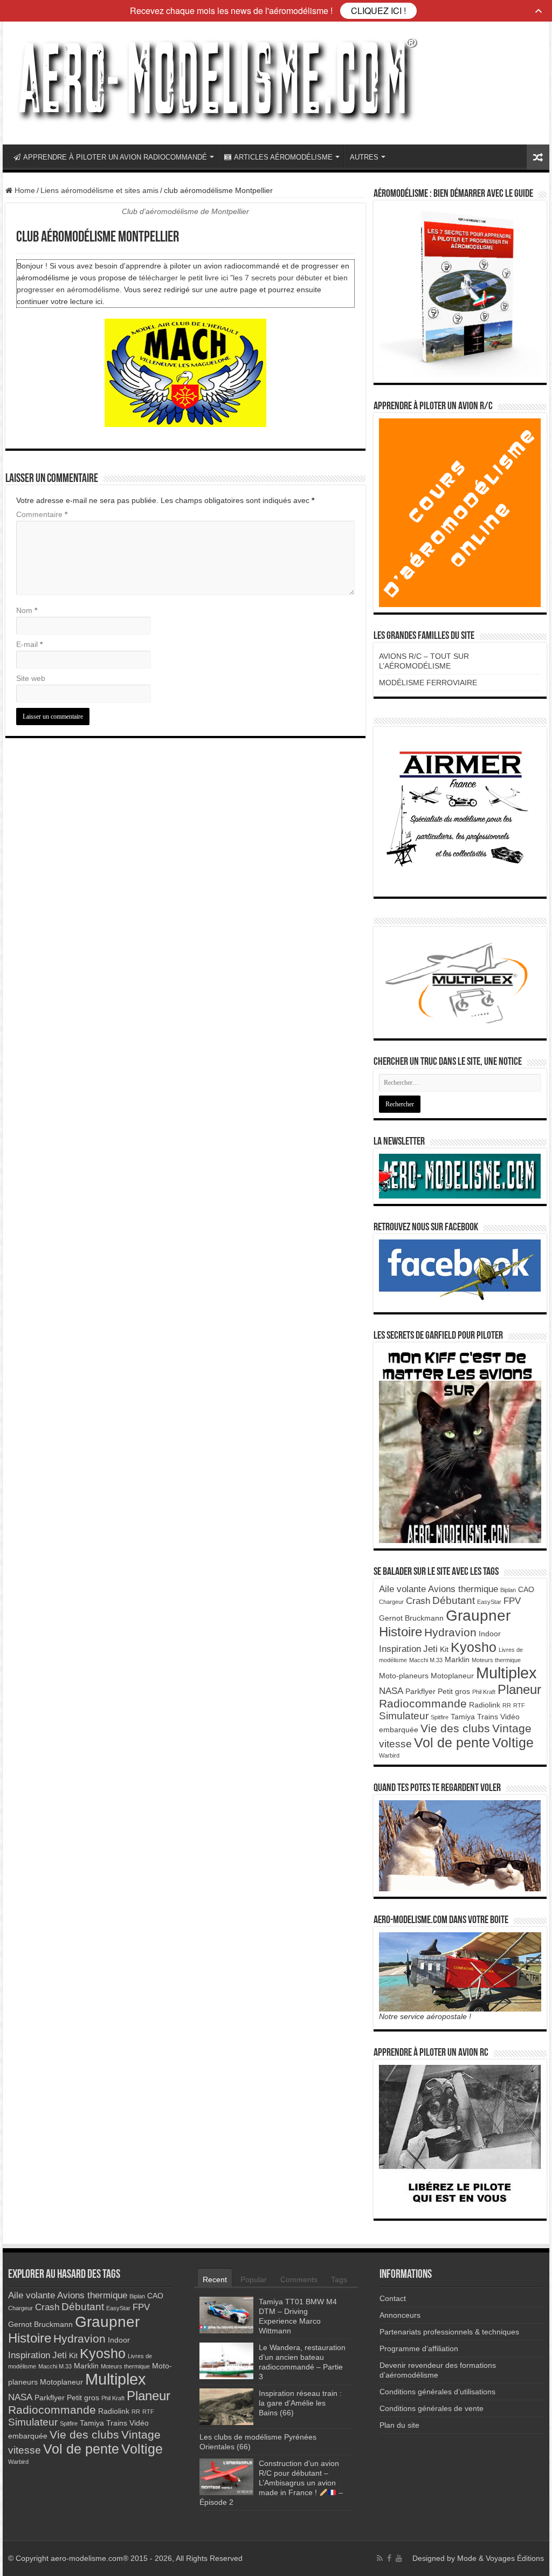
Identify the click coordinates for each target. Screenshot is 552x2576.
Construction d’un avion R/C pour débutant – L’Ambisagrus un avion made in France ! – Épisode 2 (271, 2483)
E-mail (29, 644)
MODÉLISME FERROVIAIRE (428, 683)
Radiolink (485, 1705)
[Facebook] (389, 2558)
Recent (215, 2279)
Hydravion (450, 1632)
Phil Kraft (484, 1692)
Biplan (508, 1590)
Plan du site (399, 2425)
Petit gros (454, 1691)
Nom (27, 610)
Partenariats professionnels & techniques (449, 2332)
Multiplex (506, 1673)
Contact (393, 2298)
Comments (299, 2279)
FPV (512, 1601)
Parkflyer (420, 1691)
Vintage (512, 1728)
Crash (418, 1601)
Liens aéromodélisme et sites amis (99, 190)
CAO (526, 1589)
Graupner (478, 1615)
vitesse (395, 1744)
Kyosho (474, 1647)
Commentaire (42, 514)
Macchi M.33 (426, 1660)
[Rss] (380, 2558)
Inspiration (400, 1649)
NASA (391, 1691)
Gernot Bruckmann (411, 1618)
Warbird (389, 1755)
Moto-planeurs (404, 1676)
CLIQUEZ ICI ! (378, 11)
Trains (488, 1717)
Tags (339, 2279)
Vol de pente (452, 1742)
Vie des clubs (455, 1728)
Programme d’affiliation (419, 2348)
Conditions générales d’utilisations (437, 2392)
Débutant (454, 1600)
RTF (519, 1705)
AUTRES (364, 157)
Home (24, 190)
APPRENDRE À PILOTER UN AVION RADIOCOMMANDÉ (115, 157)
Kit (444, 1649)
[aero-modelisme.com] (216, 81)
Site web (31, 678)
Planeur (519, 1689)
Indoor (490, 1634)
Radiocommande (423, 1703)
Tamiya (463, 1717)
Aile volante (402, 1589)
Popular (254, 2279)
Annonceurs (400, 2315)
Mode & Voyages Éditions (501, 2558)
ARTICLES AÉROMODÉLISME (283, 157)
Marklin (457, 1659)
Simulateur (404, 1716)
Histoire (401, 1632)
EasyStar (489, 1602)
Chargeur (391, 1602)
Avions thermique (463, 1589)
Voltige (513, 1742)
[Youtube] (399, 2558)
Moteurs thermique (496, 1660)
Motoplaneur (452, 1676)
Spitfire (440, 1717)
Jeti (430, 1649)
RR (507, 1705)
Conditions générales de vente (432, 2408)
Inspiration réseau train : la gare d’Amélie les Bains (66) (300, 2403)
